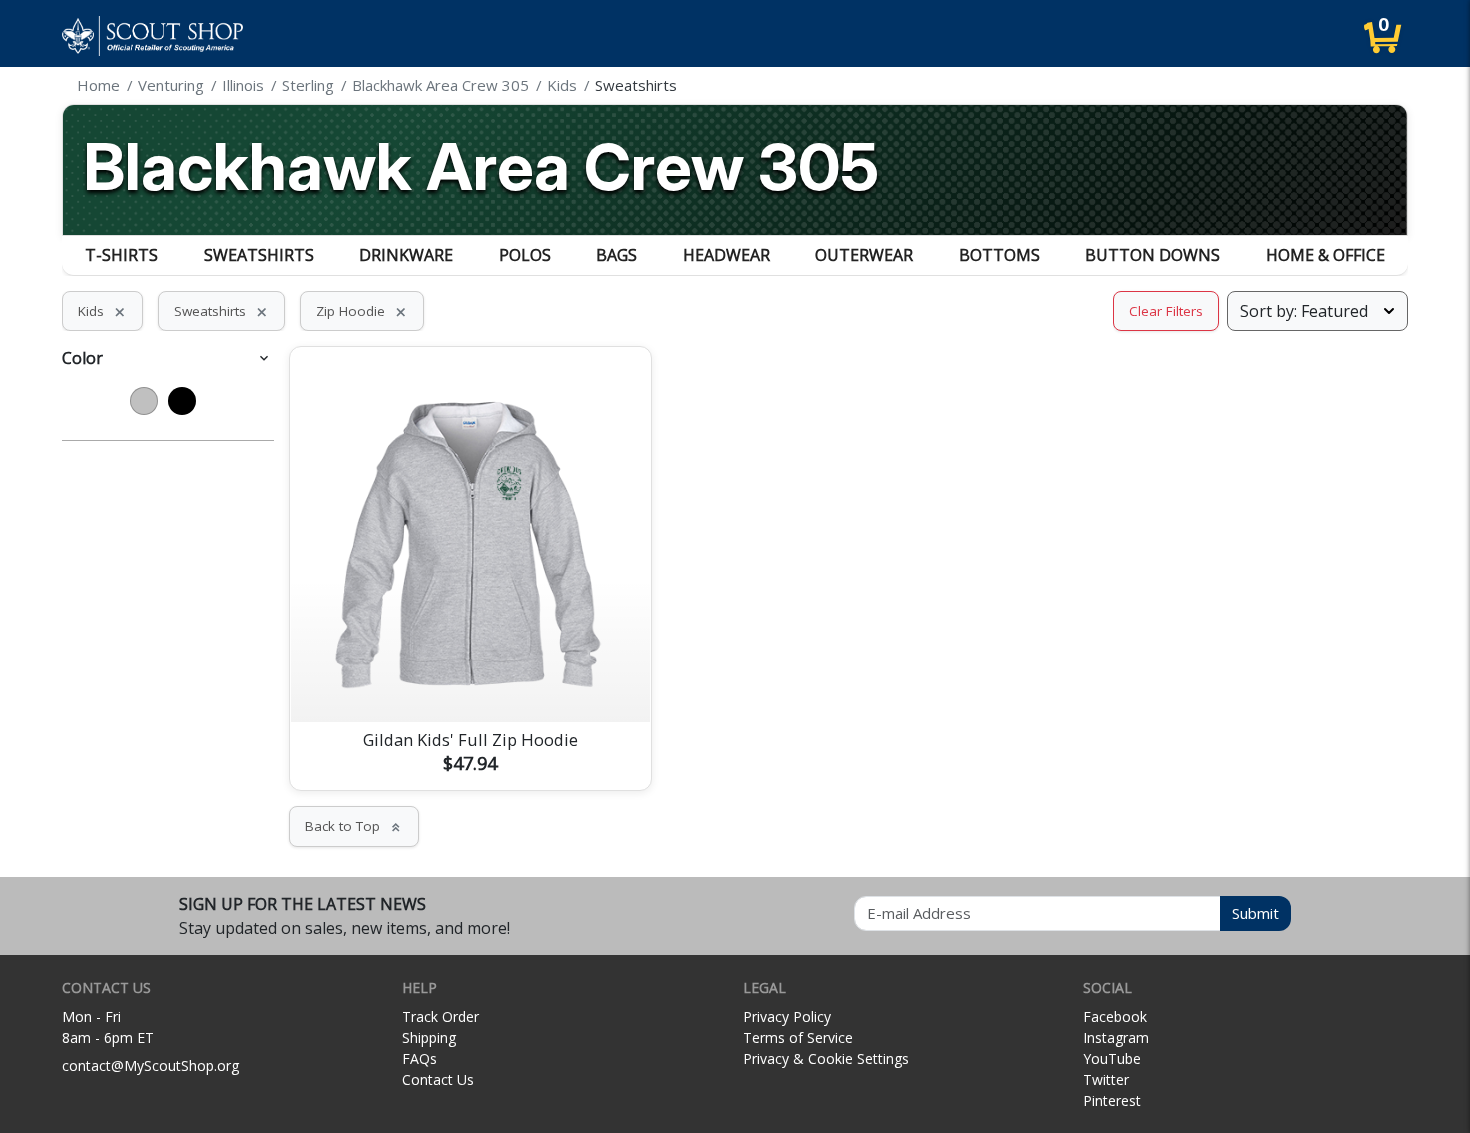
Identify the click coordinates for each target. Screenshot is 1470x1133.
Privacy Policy (787, 1016)
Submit (1255, 913)
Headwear (726, 255)
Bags (616, 255)
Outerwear (864, 255)
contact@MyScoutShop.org (150, 1065)
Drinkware (406, 255)
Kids (102, 311)
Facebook (1115, 1016)
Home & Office (1325, 255)
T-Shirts (121, 255)
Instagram (1116, 1037)
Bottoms (999, 255)
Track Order (440, 1016)
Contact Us (438, 1079)
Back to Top (354, 826)
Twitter (1106, 1079)
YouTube (1112, 1058)
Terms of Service (798, 1037)
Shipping (429, 1037)
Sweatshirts (259, 255)
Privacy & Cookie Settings (826, 1058)
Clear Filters (1166, 311)
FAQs (419, 1058)
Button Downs (1152, 255)
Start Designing (470, 683)
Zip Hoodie (362, 311)
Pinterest (1112, 1100)
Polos (525, 255)
